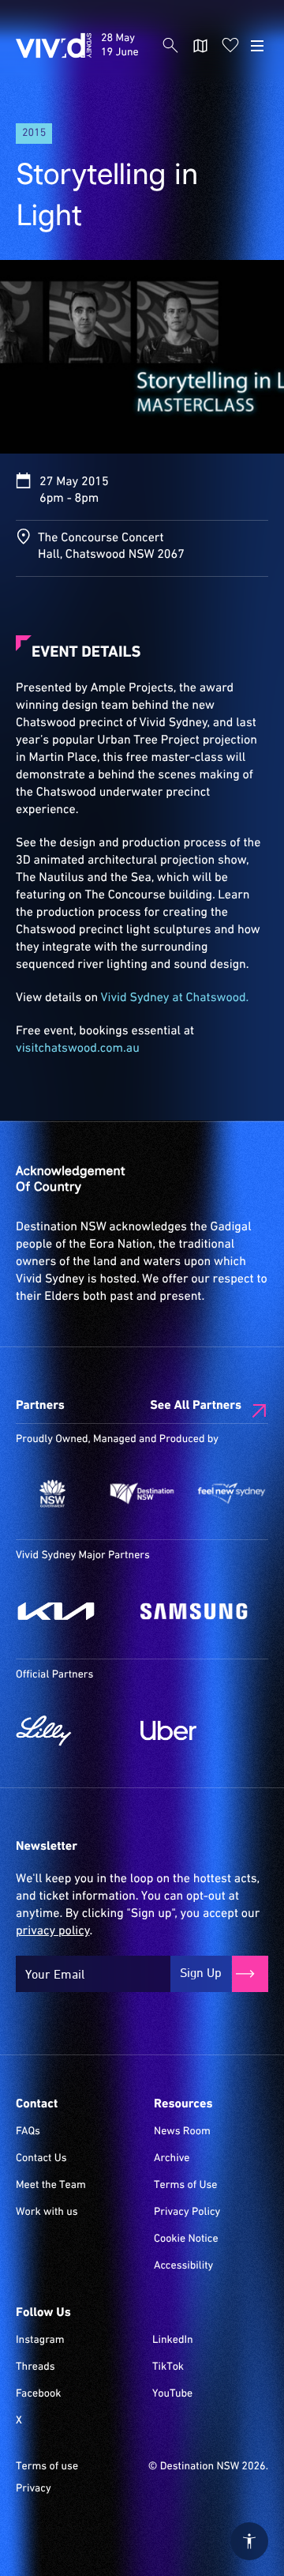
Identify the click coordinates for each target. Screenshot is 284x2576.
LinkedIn (173, 2341)
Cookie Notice (186, 2239)
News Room (182, 2132)
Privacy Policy (187, 2213)
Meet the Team (51, 2186)
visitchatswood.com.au (78, 1049)
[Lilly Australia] (70, 1731)
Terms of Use (186, 2186)
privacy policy (52, 1931)
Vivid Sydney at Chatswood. (175, 998)
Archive (172, 2159)
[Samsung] (195, 1611)
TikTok (168, 2367)
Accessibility (183, 2266)
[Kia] (70, 1611)
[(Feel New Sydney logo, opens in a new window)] (232, 1494)
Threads (35, 2367)
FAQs (28, 2132)
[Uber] (195, 1731)
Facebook (38, 2394)
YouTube (172, 2394)
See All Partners (196, 1406)
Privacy (34, 2489)
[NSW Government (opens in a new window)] (52, 1494)
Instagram (40, 2341)
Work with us (47, 2213)
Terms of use (47, 2467)
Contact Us (41, 2159)
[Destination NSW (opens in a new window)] (142, 1494)
